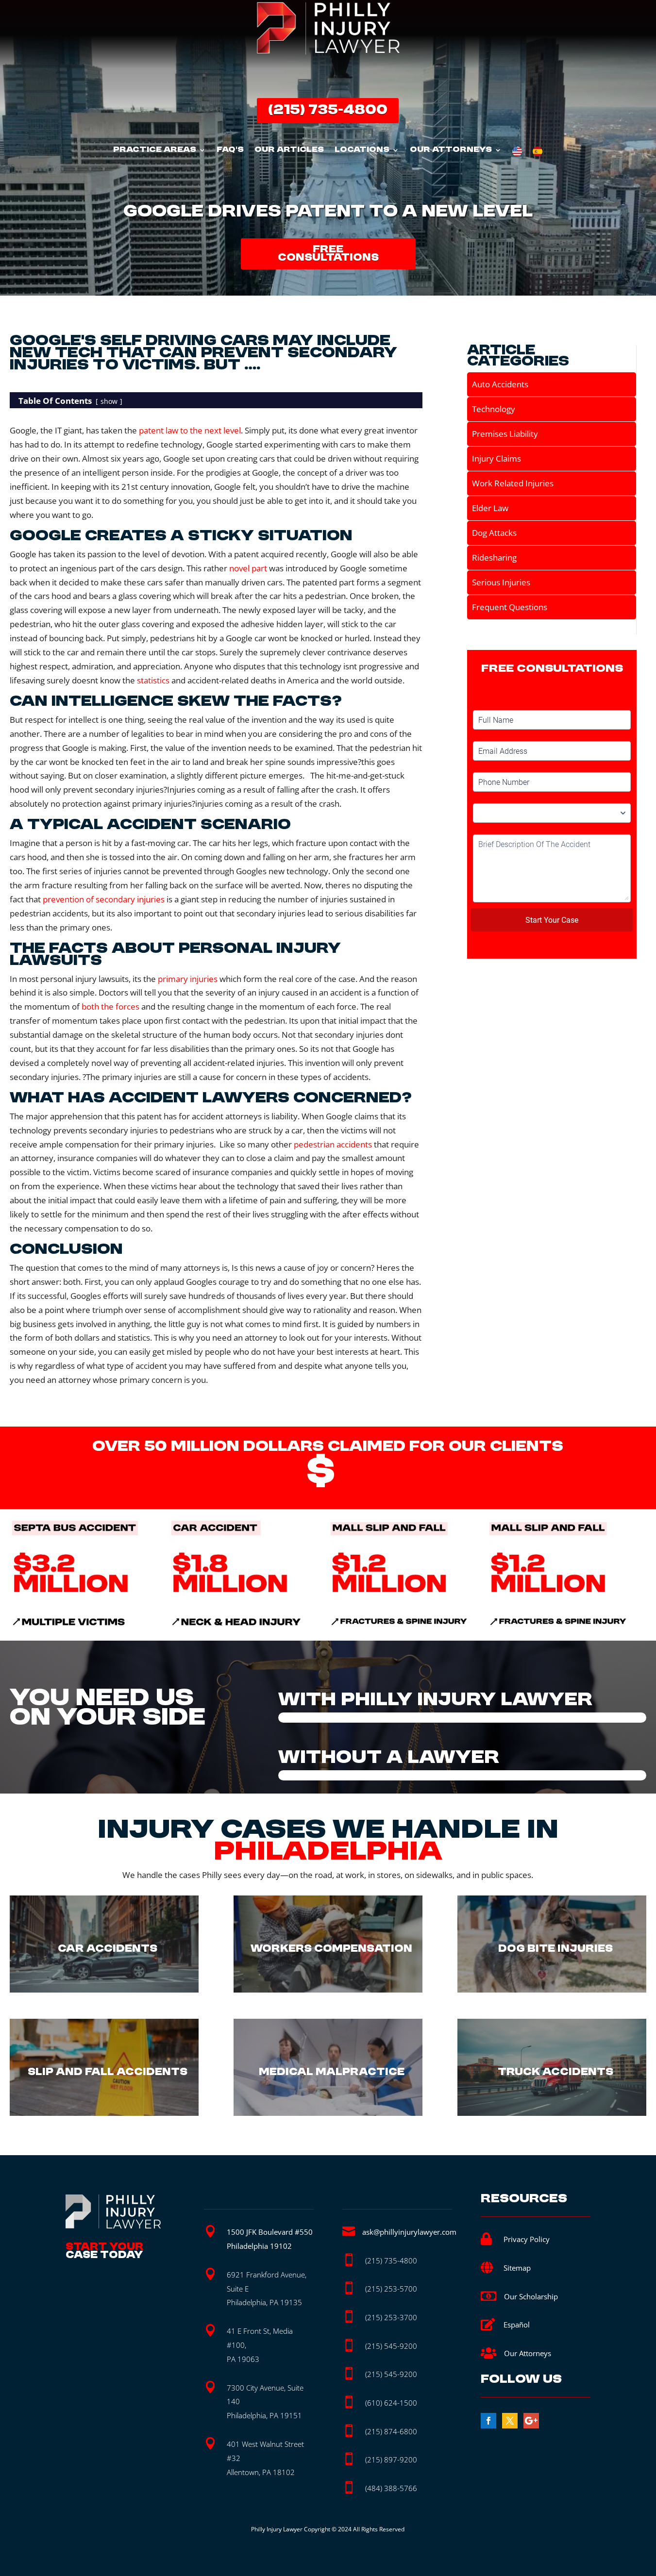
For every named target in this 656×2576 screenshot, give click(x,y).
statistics (153, 680)
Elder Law (490, 508)
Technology (494, 409)
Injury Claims (496, 458)
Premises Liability (505, 434)
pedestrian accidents (333, 1144)
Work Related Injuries (513, 483)
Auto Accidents (500, 384)
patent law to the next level (190, 430)
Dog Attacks (494, 533)
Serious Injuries (501, 582)
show (109, 401)
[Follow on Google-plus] (531, 2421)
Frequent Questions (510, 607)
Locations (362, 150)
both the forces (110, 1006)
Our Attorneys (451, 150)
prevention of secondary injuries (104, 899)
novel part (248, 568)
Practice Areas (155, 150)
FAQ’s (230, 150)
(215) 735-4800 (328, 110)
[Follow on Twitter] (510, 2421)
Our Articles (289, 150)
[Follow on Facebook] (488, 2421)
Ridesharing (494, 557)
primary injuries (188, 979)
